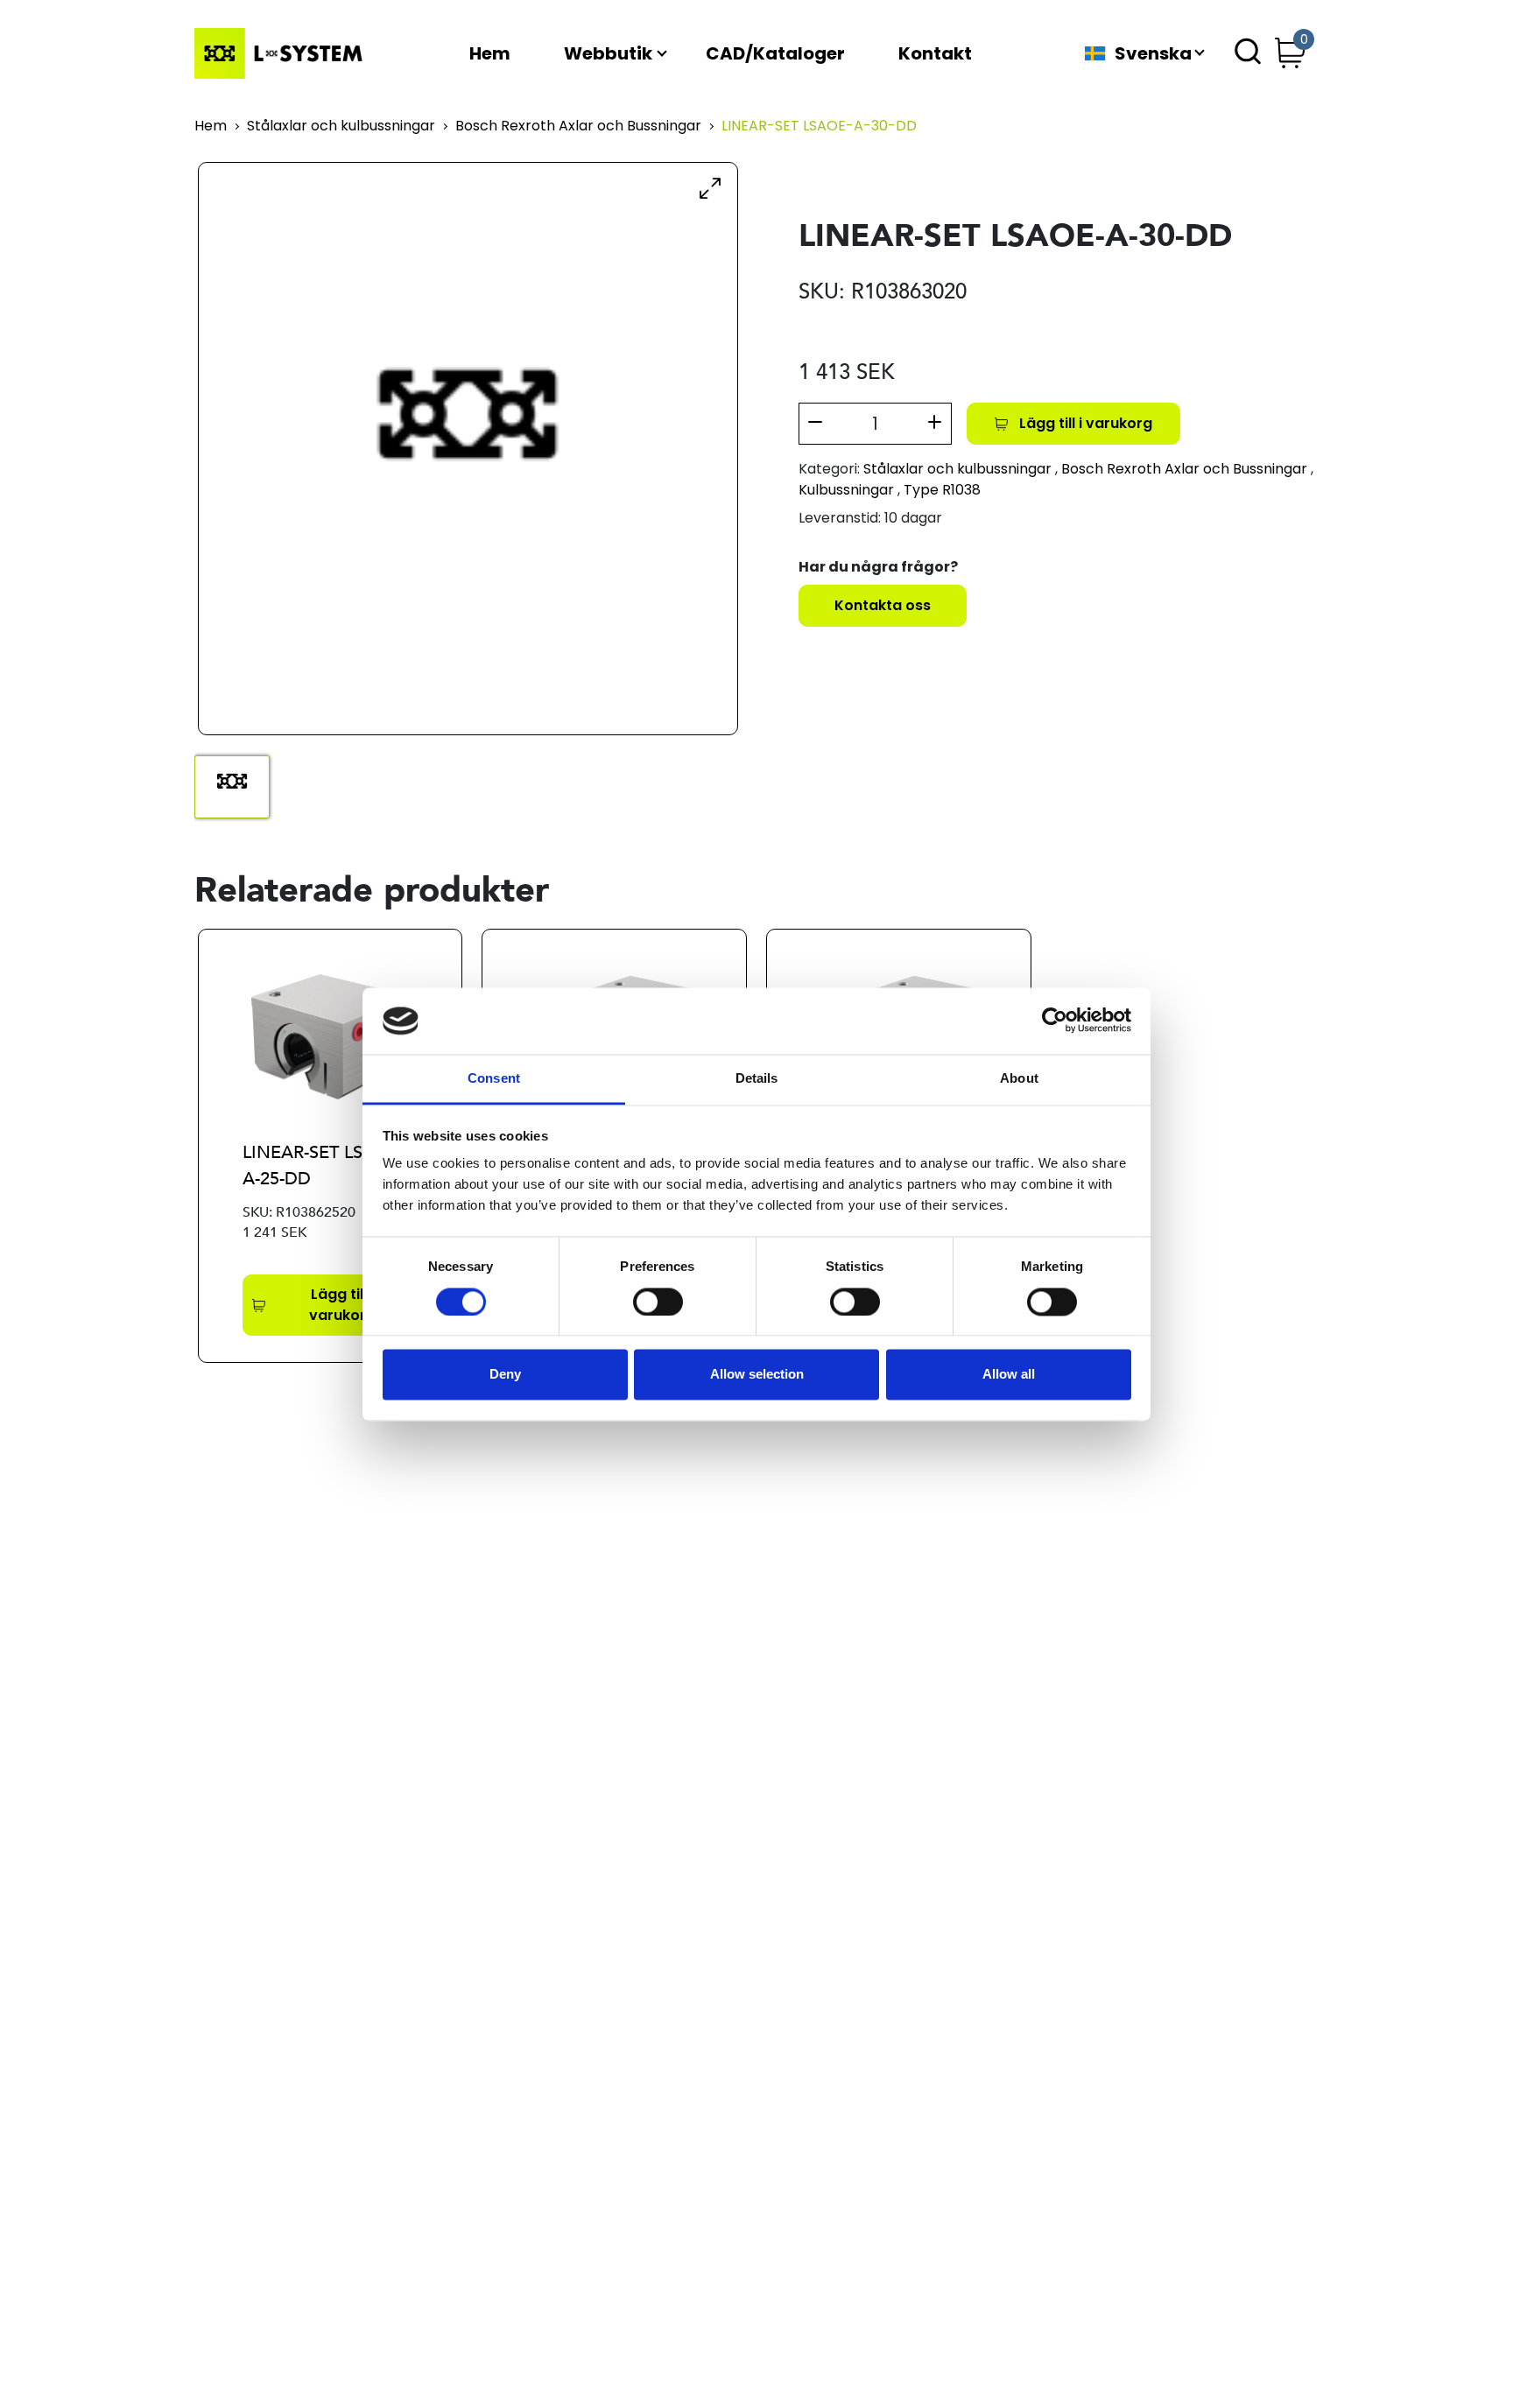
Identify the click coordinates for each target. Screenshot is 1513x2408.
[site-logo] (282, 53)
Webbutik (608, 53)
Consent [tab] (494, 1079)
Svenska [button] (1153, 53)
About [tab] (1019, 1079)
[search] (1248, 53)
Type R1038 (942, 490)
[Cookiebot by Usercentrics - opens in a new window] (1055, 1021)
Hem (490, 53)
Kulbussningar (846, 490)
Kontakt (935, 53)
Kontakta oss (883, 605)
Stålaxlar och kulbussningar (341, 126)
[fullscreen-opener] (710, 187)
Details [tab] (757, 1079)
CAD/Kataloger (775, 53)
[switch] (658, 1302)
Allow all (1009, 1375)
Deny (505, 1375)
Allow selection (757, 1375)
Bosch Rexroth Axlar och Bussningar (578, 126)
